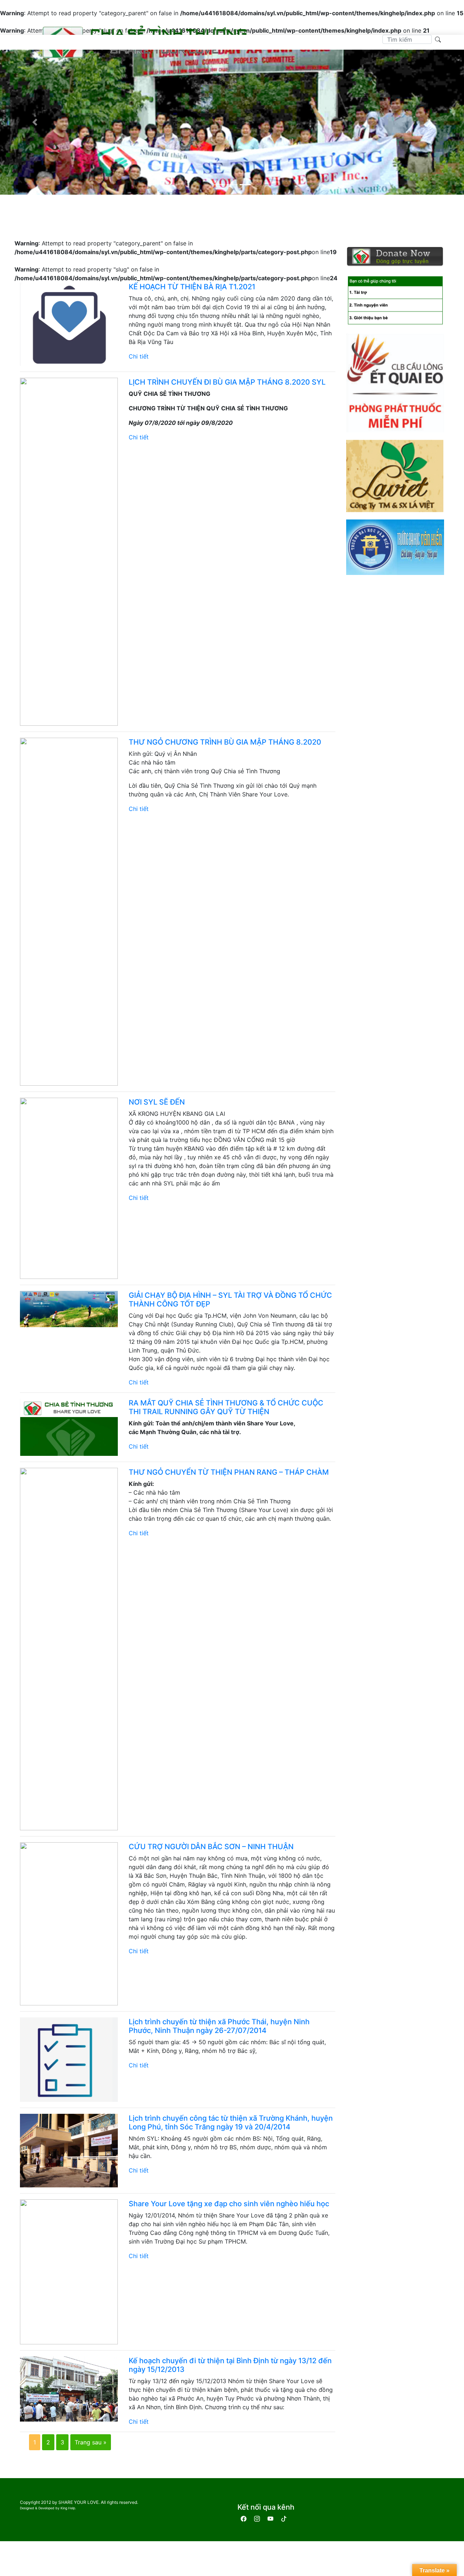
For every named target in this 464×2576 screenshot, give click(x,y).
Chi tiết (139, 356)
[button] (35, 122)
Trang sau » (91, 2442)
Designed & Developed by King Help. (48, 2508)
